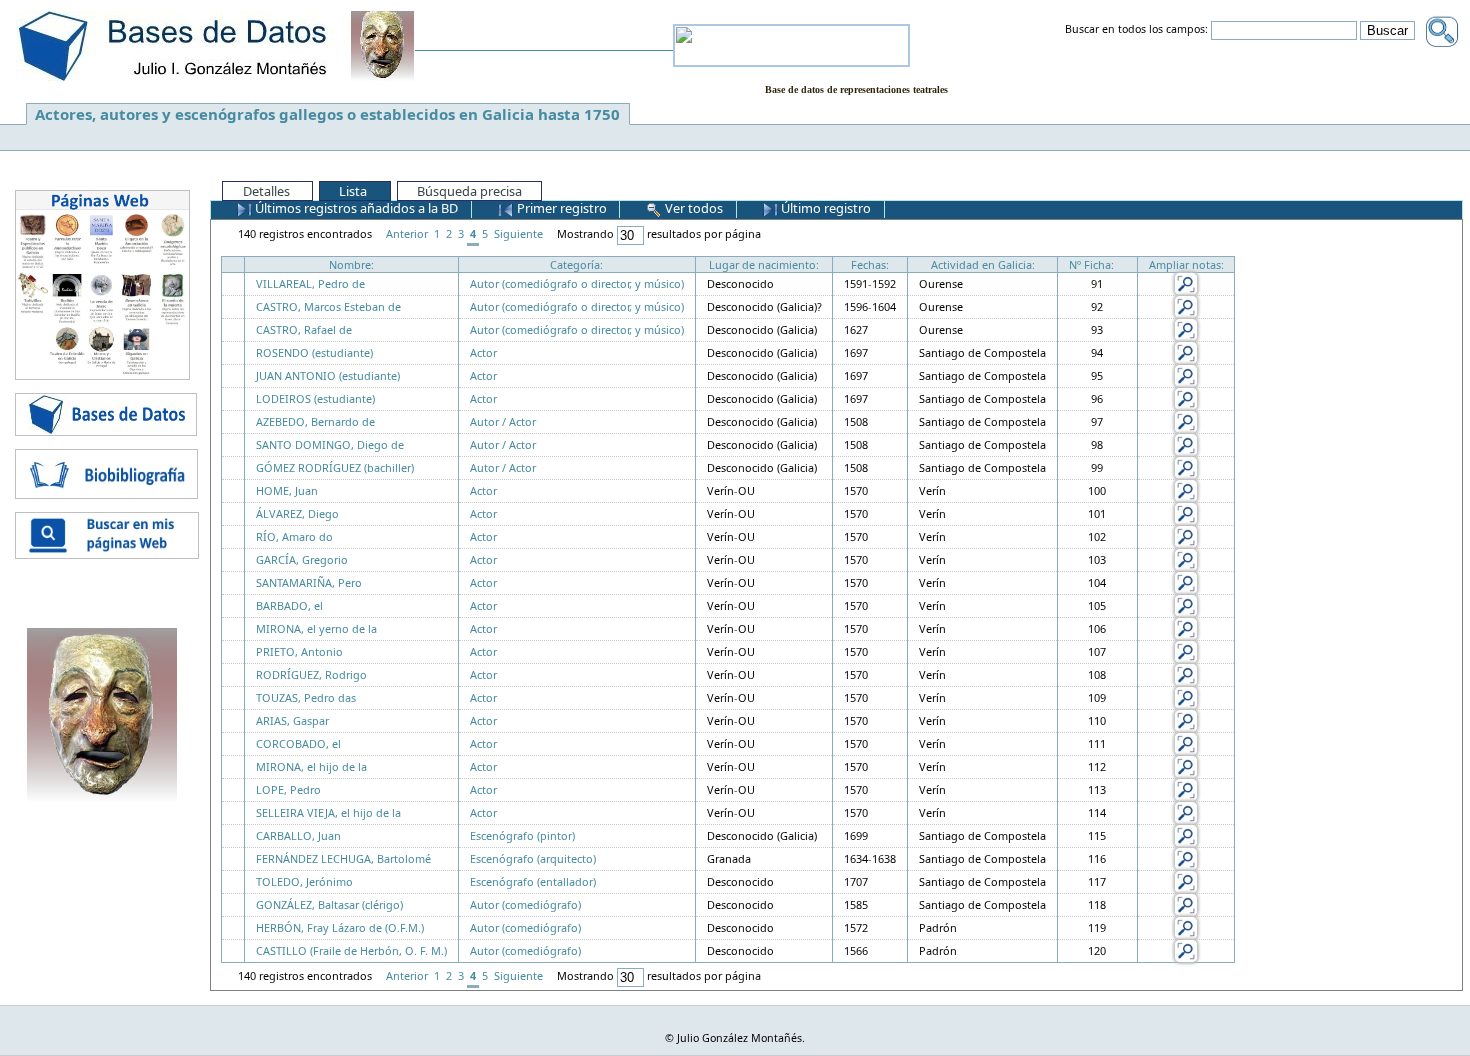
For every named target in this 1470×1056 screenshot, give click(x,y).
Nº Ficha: (1091, 264)
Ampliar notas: (1186, 264)
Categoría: (576, 264)
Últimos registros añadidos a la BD (355, 208)
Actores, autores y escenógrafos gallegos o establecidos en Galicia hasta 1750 (327, 114)
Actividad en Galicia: (983, 264)
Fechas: (870, 264)
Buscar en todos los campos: (1136, 30)
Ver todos (692, 208)
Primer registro (560, 208)
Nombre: (351, 264)
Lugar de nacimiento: (764, 264)
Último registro (824, 208)
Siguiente (518, 233)
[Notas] (1186, 282)
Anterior (407, 233)
